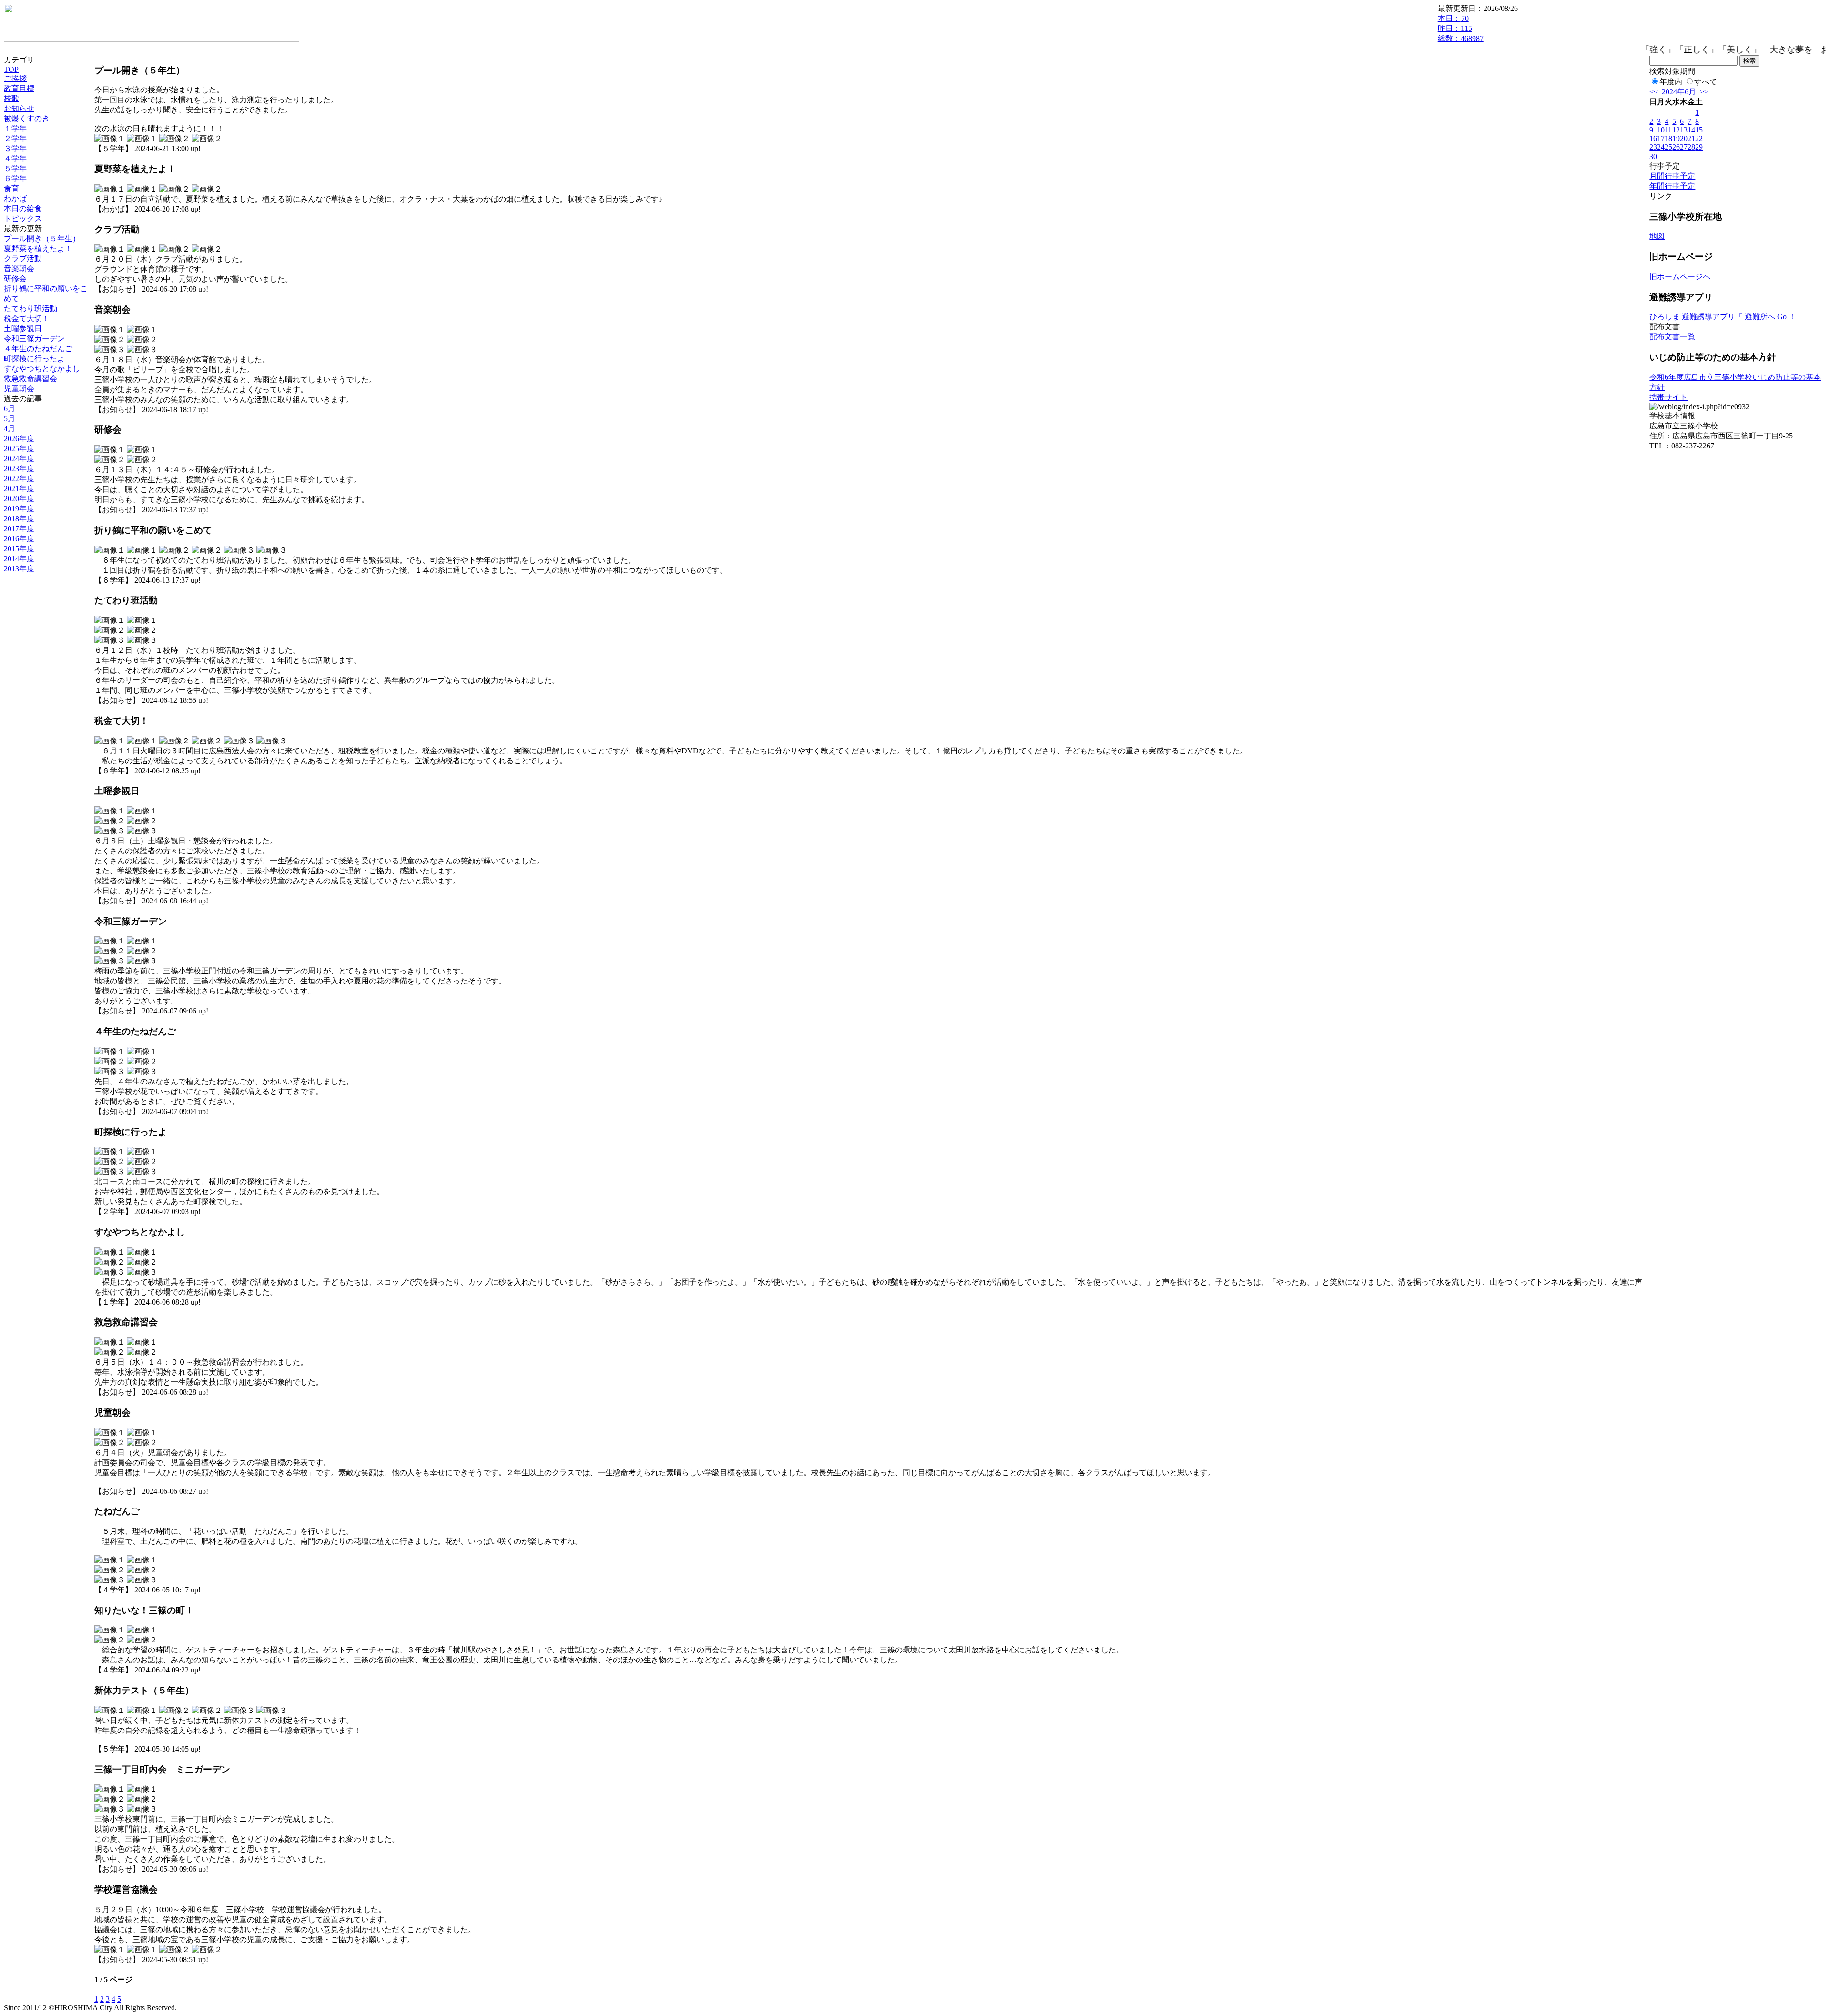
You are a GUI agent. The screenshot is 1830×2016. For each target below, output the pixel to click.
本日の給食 (23, 208)
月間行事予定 (1672, 176)
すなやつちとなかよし (42, 369)
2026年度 (19, 439)
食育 (11, 188)
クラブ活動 (23, 258)
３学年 (15, 148)
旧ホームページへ (1680, 277)
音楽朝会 (19, 268)
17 (1661, 138)
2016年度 (19, 539)
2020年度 (19, 499)
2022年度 (19, 479)
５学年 (15, 168)
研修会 (15, 279)
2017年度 (19, 529)
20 (1684, 138)
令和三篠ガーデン (34, 339)
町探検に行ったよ (34, 359)
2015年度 (19, 549)
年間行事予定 (1672, 186)
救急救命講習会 (30, 379)
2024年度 (19, 459)
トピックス (23, 218)
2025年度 (19, 449)
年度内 (1671, 82)
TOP (11, 69)
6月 (10, 409)
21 (1691, 138)
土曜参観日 (23, 329)
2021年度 (19, 489)
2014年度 (19, 559)
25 (1668, 147)
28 (1691, 147)
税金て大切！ (27, 319)
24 (1661, 147)
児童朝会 (19, 389)
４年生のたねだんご (38, 349)
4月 (10, 429)
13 (1684, 130)
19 (1676, 138)
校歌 (11, 98)
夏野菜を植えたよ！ (38, 248)
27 (1684, 147)
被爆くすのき (27, 118)
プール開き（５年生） (42, 238)
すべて (1706, 82)
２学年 (15, 138)
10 (1661, 130)
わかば (15, 198)
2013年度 (19, 569)
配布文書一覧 (1672, 337)
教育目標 (19, 88)
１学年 (15, 128)
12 (1676, 130)
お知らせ (19, 108)
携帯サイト (1668, 397)
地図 (1657, 236)
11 (1668, 130)
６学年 (15, 178)
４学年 (15, 158)
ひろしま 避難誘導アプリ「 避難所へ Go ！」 (1727, 317)
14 (1691, 130)
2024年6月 (1679, 92)
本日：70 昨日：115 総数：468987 (1461, 28)
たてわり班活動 (30, 309)
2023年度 (19, 469)
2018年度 (19, 519)
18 (1668, 138)
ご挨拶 (15, 78)
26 (1676, 147)
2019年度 (19, 509)
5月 (10, 419)
